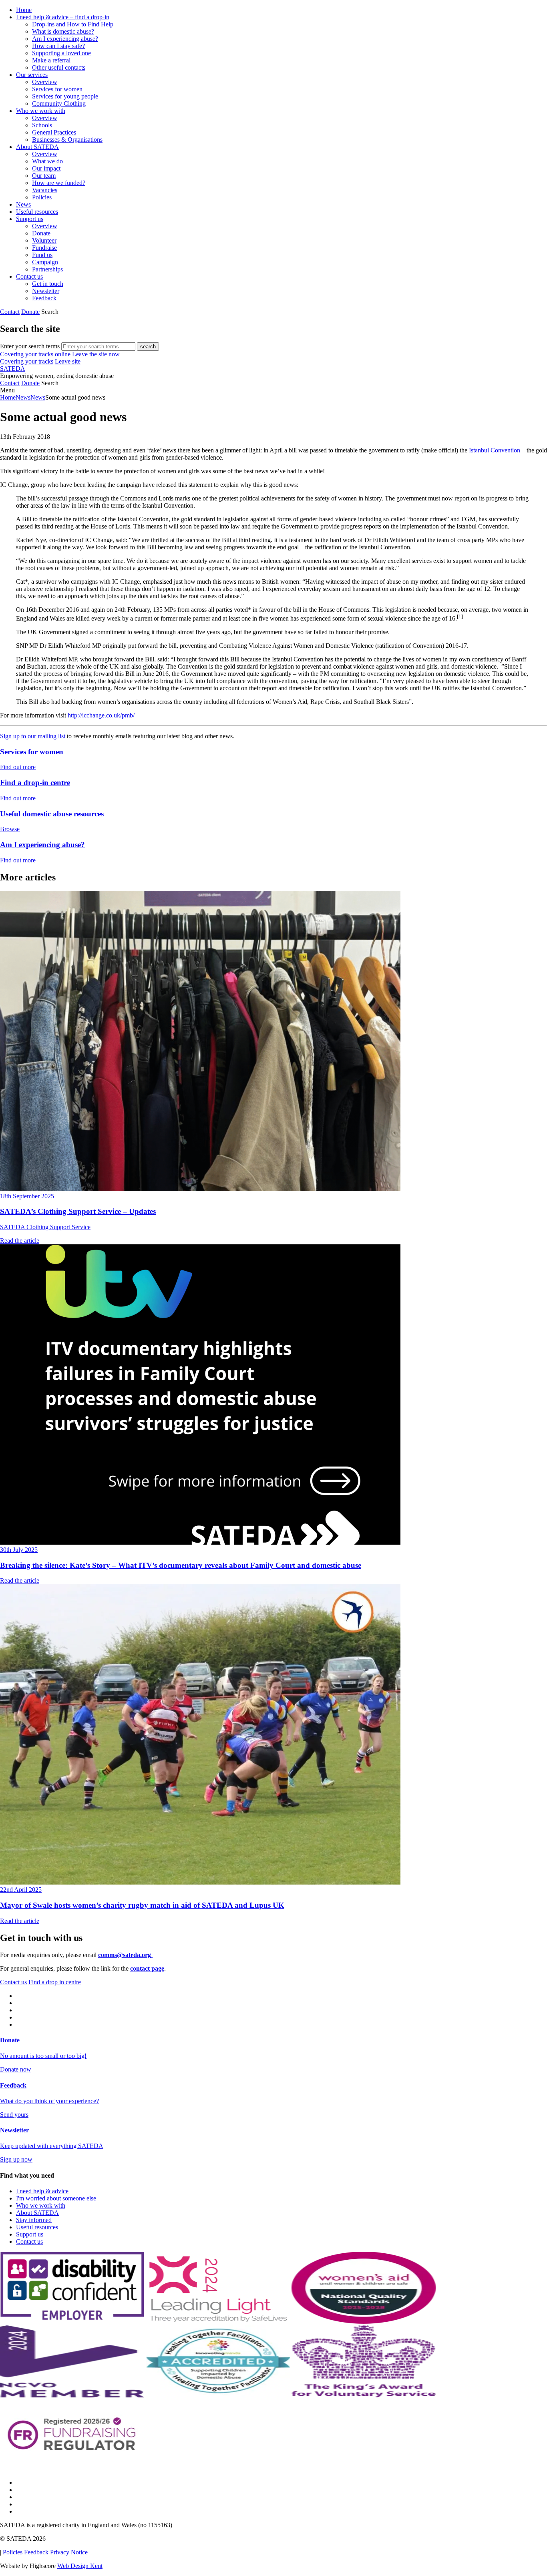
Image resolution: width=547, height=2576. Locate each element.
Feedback (44, 298)
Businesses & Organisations (67, 140)
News (23, 204)
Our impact (46, 168)
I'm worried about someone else (56, 2198)
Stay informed (34, 2220)
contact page (147, 1968)
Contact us (29, 276)
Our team (44, 176)
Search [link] (50, 312)
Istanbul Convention (495, 450)
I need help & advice (42, 2191)
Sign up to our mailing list (33, 736)
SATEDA (13, 369)
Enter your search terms (30, 346)
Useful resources (37, 212)
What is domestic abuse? (63, 31)
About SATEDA (37, 147)
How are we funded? (59, 183)
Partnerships (47, 269)
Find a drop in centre (55, 1982)
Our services (32, 75)
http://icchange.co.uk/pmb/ (100, 715)
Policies (42, 197)
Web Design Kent (80, 2566)
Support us (30, 219)
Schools (42, 125)
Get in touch (48, 284)
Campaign (45, 262)
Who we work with (41, 111)
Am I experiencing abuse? (65, 39)
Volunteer (44, 240)
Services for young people (65, 96)
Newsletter (46, 291)
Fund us (42, 255)
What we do (47, 161)
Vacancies (45, 190)
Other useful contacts (59, 67)
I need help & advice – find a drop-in (63, 17)
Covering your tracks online (35, 354)
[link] (273, 390)
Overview (45, 82)
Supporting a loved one (61, 53)
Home (24, 10)
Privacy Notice (69, 2552)
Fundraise (44, 248)
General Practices (54, 132)
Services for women (57, 89)
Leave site (68, 361)
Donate (41, 233)
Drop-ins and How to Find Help (73, 24)
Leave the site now (96, 354)
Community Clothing (59, 103)
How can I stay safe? (58, 46)
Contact (10, 312)
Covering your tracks (27, 361)
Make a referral (51, 60)
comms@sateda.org (125, 1955)
